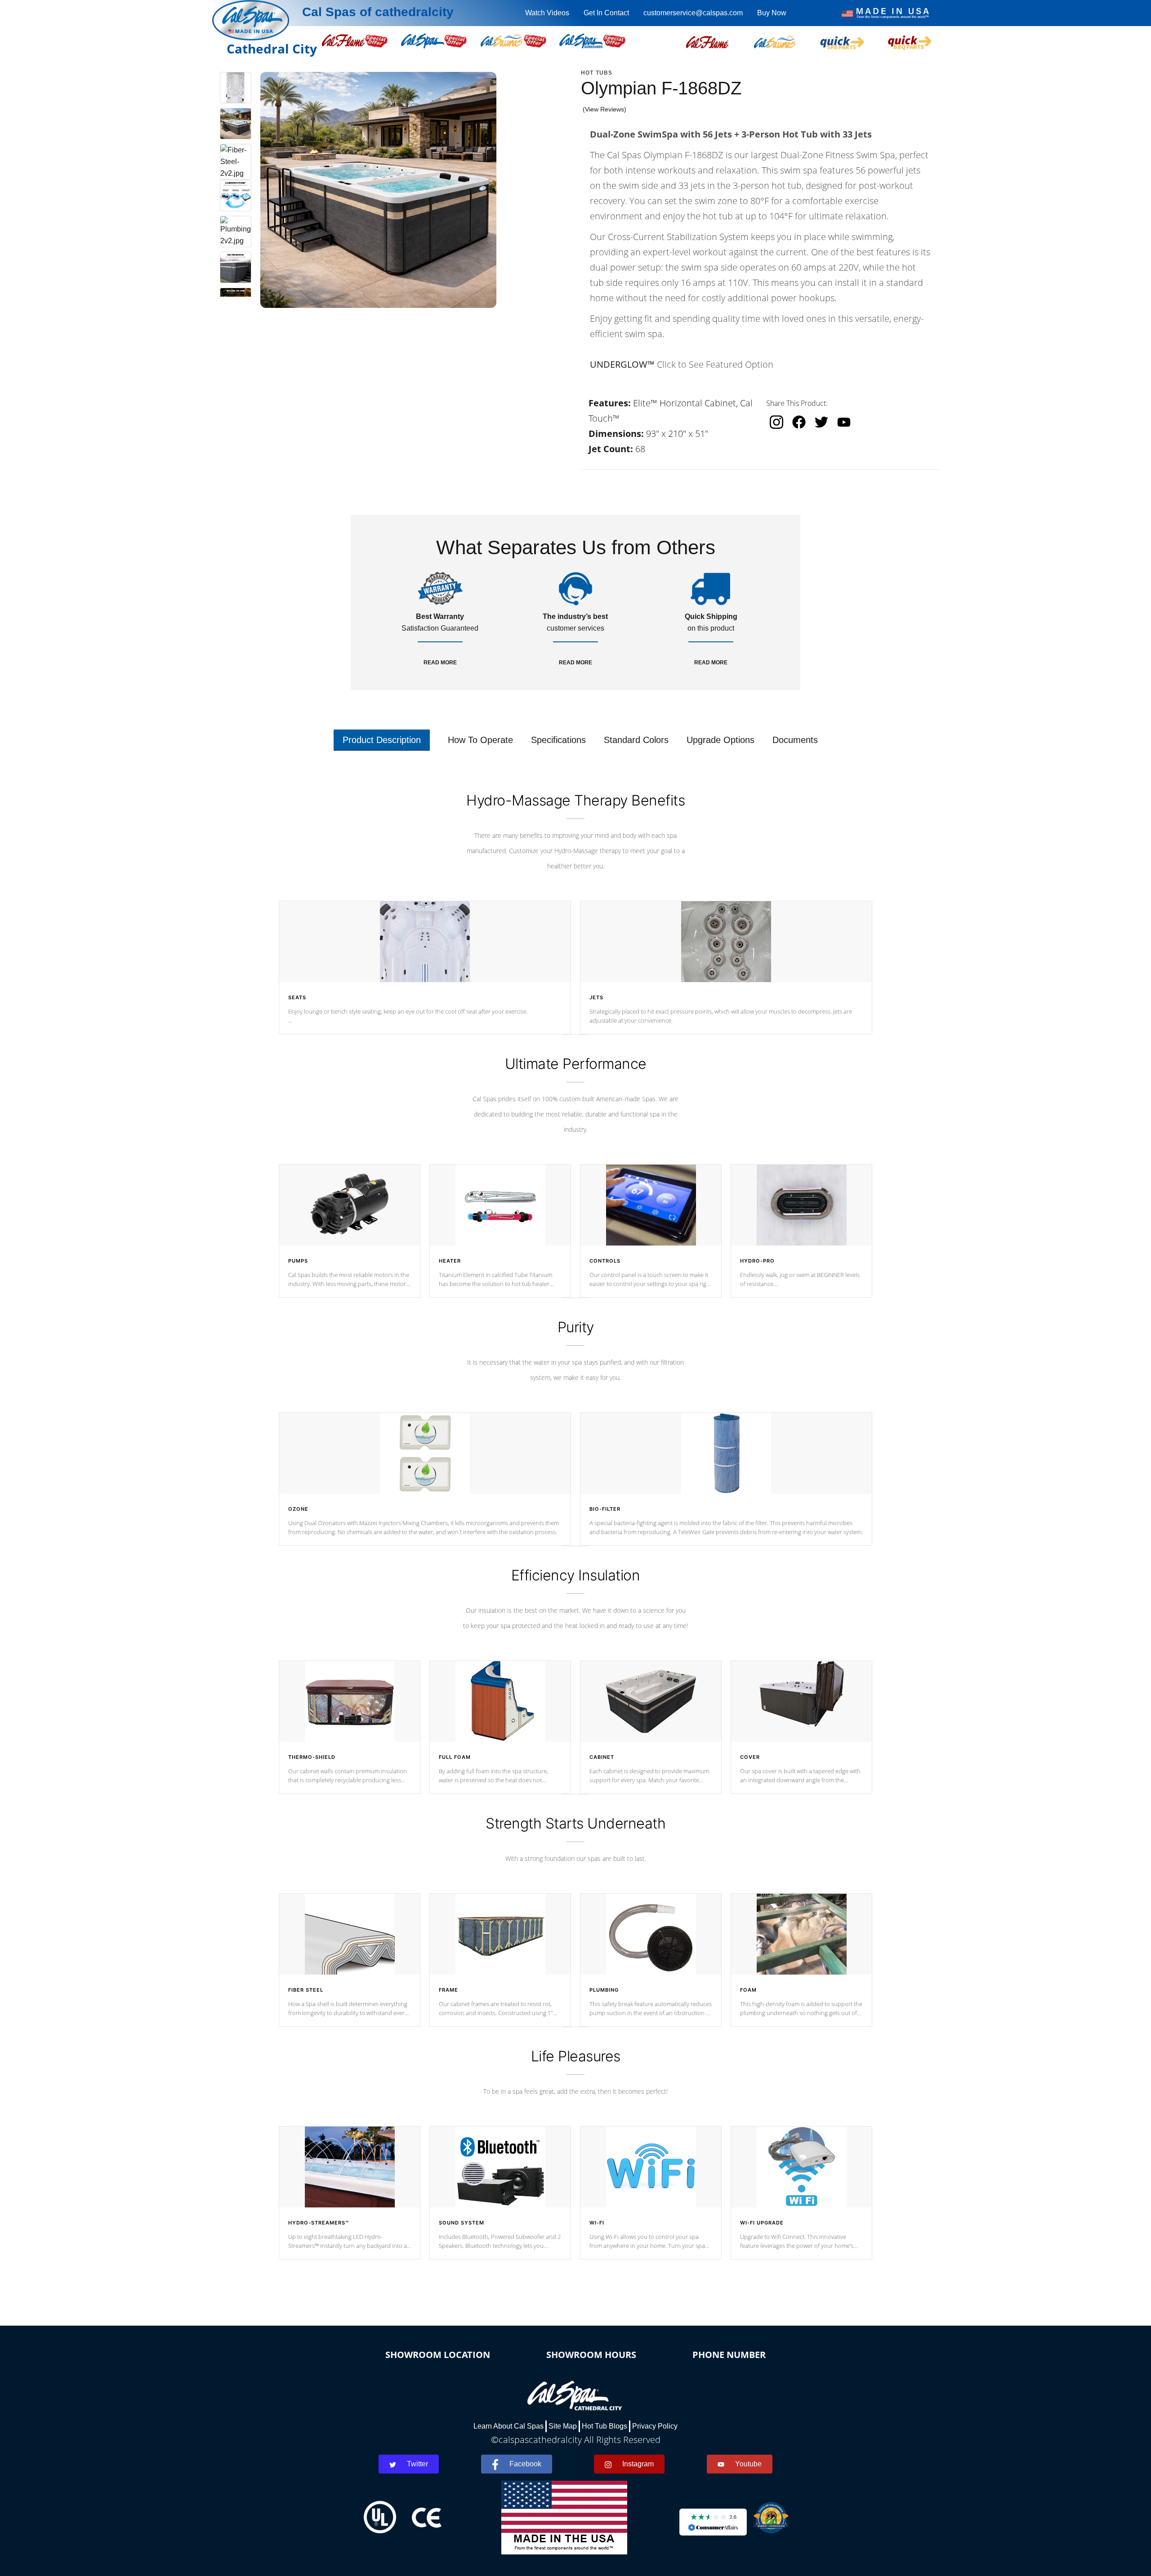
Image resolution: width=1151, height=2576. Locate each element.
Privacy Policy (655, 2426)
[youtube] (844, 422)
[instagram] (776, 422)
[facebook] (799, 422)
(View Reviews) (604, 109)
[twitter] (821, 422)
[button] (707, 41)
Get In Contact (606, 13)
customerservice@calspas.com (693, 13)
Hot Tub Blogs (604, 2426)
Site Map (563, 2426)
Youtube (748, 2464)
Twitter (417, 2464)
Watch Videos (547, 13)
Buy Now (772, 13)
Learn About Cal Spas (509, 2426)
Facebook (525, 2464)
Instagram (638, 2464)
